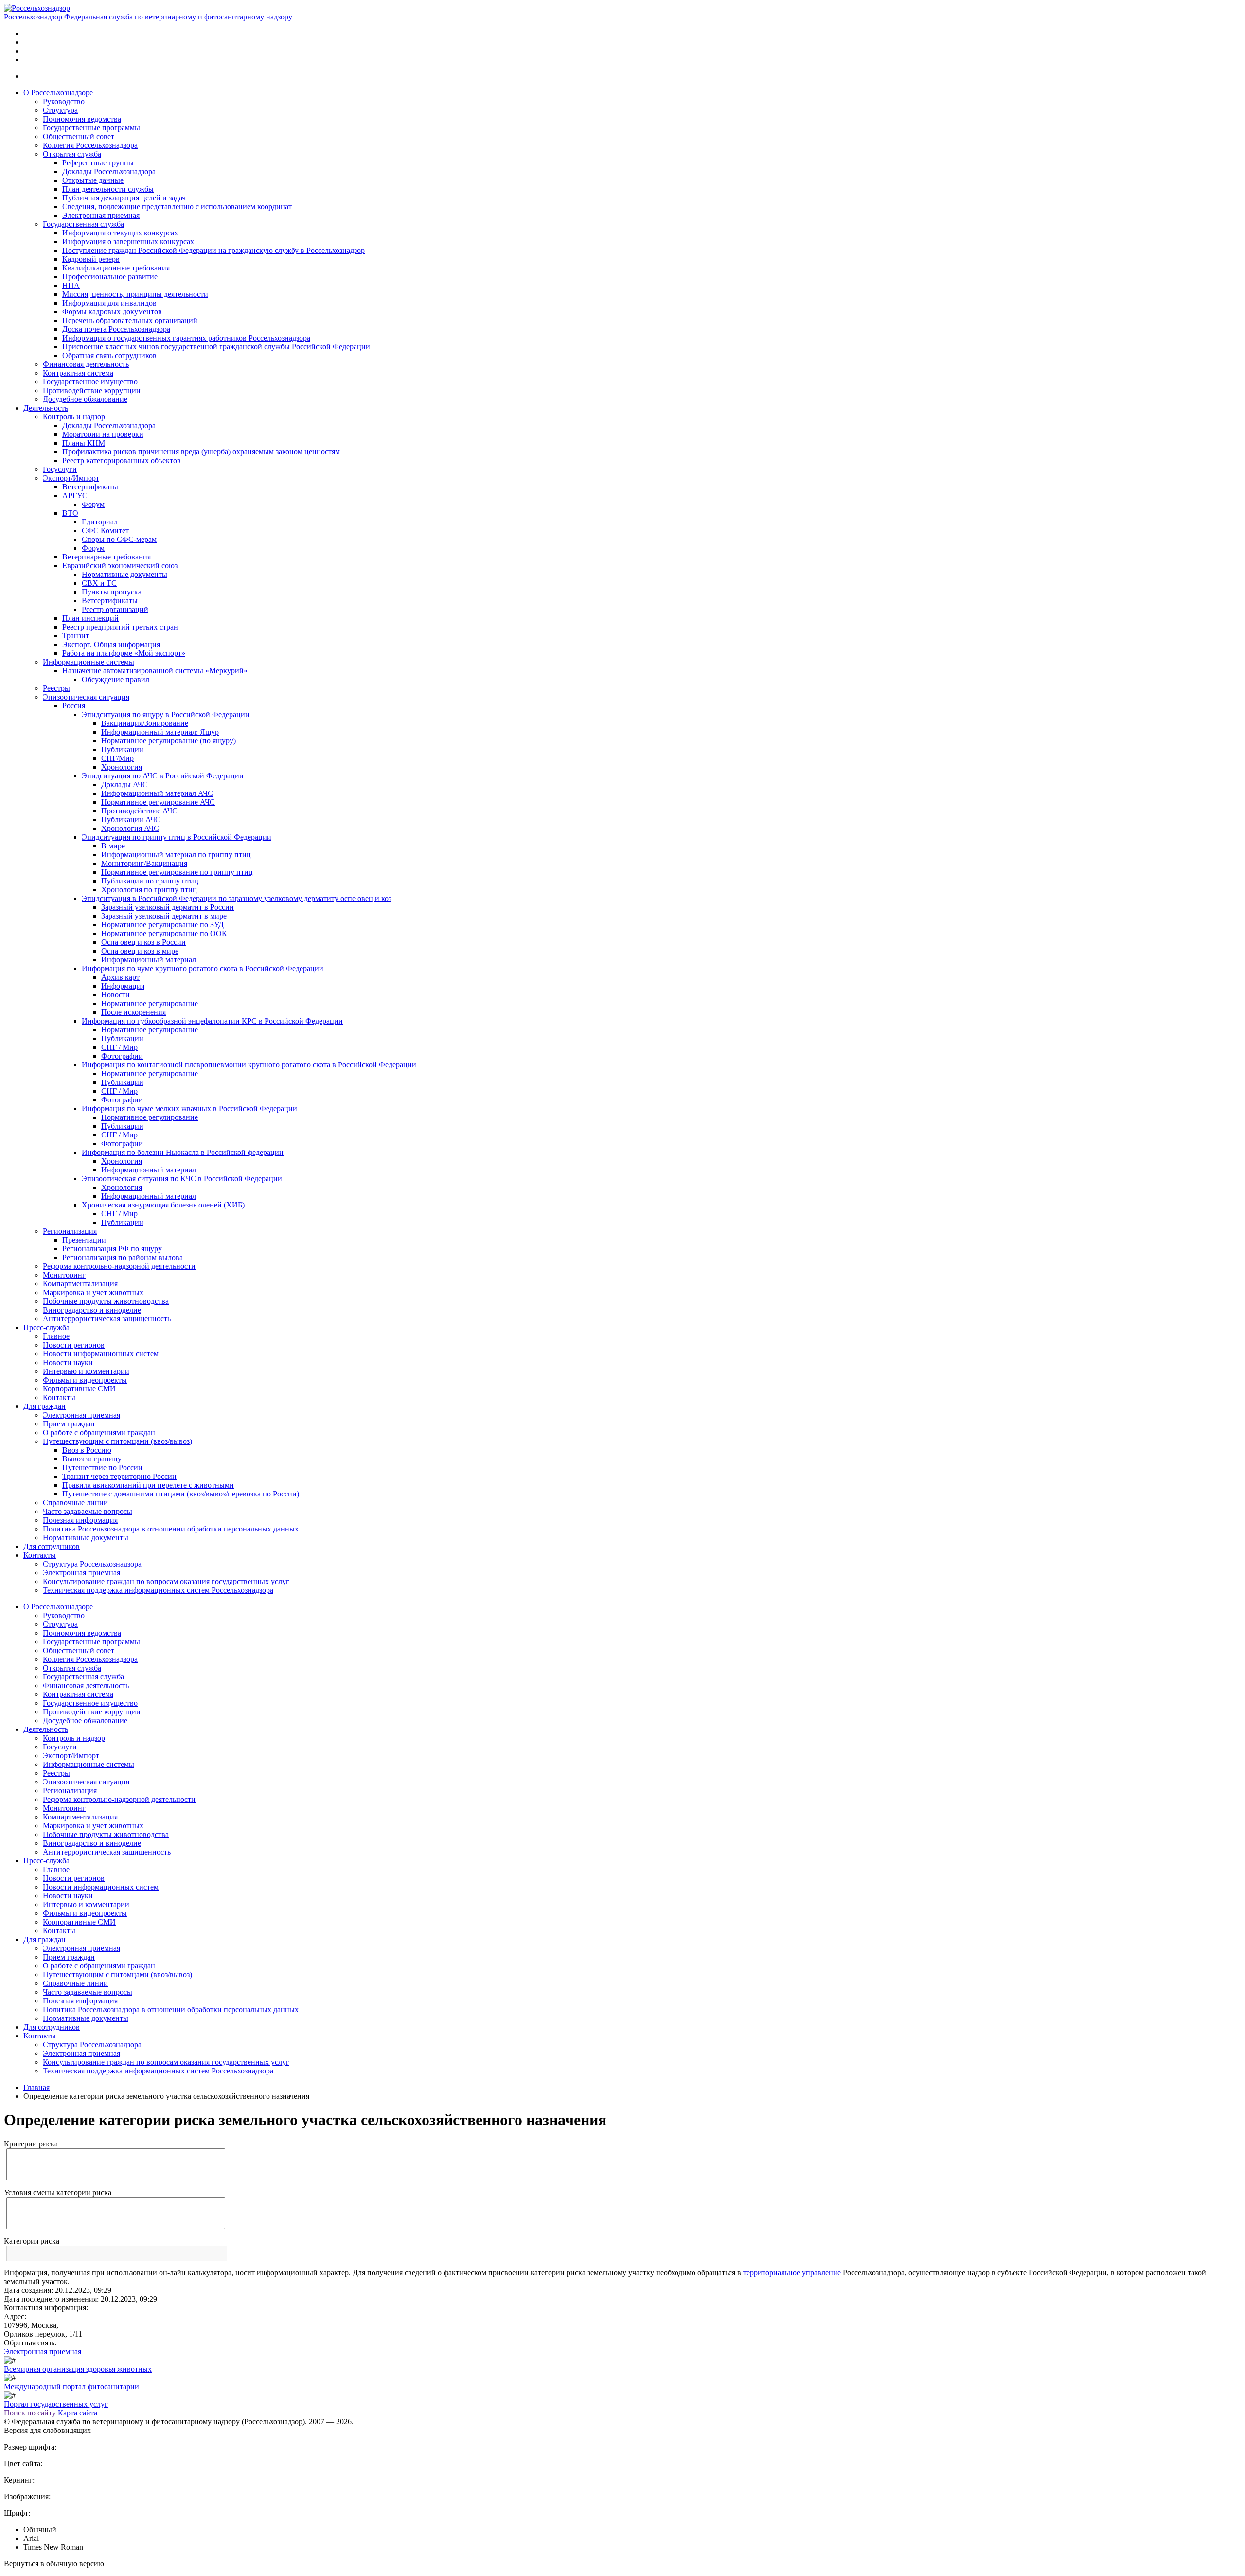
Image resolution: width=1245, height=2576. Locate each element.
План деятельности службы (108, 189)
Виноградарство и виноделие (92, 1310)
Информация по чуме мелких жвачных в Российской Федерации (189, 1108)
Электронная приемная (101, 215)
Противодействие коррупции (92, 390)
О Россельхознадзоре (58, 93)
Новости (116, 995)
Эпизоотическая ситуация (86, 697)
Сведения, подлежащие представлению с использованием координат (177, 207)
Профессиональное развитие (110, 277)
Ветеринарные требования (107, 557)
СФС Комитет (105, 531)
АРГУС (75, 495)
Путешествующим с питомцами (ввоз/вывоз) (117, 1441)
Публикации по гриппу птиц (150, 881)
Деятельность (46, 408)
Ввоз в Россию (87, 1450)
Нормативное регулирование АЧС (158, 802)
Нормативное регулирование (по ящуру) (169, 741)
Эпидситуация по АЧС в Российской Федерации (163, 776)
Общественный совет (79, 136)
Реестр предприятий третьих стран (120, 627)
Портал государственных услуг (56, 2404)
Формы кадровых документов (112, 312)
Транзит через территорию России (119, 1476)
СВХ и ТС (99, 583)
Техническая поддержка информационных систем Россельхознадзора (158, 1590)
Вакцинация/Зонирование (145, 723)
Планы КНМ (84, 443)
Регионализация (70, 1231)
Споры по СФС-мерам (119, 539)
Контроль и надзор (74, 417)
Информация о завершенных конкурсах (128, 242)
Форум (93, 504)
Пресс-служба (46, 1327)
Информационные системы (89, 662)
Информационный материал (149, 960)
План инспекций (90, 618)
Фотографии (122, 1056)
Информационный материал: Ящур (160, 732)
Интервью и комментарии (86, 1371)
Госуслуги (60, 469)
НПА (71, 285)
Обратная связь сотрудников (109, 355)
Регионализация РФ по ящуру (112, 1249)
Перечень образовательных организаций (130, 320)
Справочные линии (75, 1503)
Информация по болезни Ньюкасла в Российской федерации (183, 1152)
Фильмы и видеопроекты (85, 1380)
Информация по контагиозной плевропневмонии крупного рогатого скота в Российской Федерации (249, 1065)
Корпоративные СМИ (79, 1389)
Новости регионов (74, 1345)
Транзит (76, 636)
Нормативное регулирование (150, 1003)
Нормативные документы (124, 574)
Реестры (56, 688)
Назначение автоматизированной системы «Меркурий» (155, 671)
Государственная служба (83, 224)
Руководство (64, 101)
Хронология (122, 767)
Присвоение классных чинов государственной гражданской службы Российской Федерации (216, 347)
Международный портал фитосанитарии (71, 2387)
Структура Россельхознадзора (92, 1564)
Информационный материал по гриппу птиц (176, 855)
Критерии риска (31, 2144)
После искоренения (133, 1012)
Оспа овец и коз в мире (140, 951)
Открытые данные (93, 180)
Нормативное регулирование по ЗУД (162, 925)
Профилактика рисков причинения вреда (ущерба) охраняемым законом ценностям (201, 452)
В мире (113, 846)
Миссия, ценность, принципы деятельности (135, 294)
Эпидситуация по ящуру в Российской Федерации (166, 714)
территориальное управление (792, 2273)
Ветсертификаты (90, 487)
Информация (123, 986)
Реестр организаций (115, 609)
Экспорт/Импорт (71, 478)
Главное (56, 1336)
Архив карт (120, 977)
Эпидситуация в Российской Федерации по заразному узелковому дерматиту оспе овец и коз (237, 898)
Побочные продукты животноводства (106, 1301)
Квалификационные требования (116, 268)
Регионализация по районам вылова (123, 1257)
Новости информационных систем (101, 1354)
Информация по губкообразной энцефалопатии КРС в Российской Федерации (212, 1021)
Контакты (59, 1397)
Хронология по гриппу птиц (149, 890)
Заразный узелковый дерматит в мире (164, 916)
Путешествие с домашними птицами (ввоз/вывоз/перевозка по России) (181, 1494)
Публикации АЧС (131, 820)
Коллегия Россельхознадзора (90, 145)
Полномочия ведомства (82, 119)
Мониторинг (64, 1275)
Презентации (84, 1240)
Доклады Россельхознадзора (109, 171)
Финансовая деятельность (86, 364)
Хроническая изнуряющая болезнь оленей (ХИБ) (163, 1205)
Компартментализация (80, 1284)
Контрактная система (78, 373)
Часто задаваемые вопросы (88, 1511)
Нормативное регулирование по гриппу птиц (177, 872)
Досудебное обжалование (85, 399)
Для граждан (44, 1406)
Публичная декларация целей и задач (124, 198)
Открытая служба (72, 154)
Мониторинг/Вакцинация (144, 863)
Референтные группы (98, 163)
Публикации (122, 749)
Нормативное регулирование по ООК (164, 933)
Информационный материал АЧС (157, 793)
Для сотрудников (52, 1546)
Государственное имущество (90, 382)
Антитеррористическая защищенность (107, 1319)
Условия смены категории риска (58, 2192)
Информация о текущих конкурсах (120, 233)
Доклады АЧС (124, 784)
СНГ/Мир (117, 758)
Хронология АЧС (130, 828)
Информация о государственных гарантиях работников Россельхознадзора (186, 338)
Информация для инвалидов (109, 303)
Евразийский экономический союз (120, 566)
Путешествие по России (102, 1468)
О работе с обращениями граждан (99, 1432)
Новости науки (68, 1362)
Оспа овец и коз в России (143, 942)
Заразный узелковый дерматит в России (168, 907)
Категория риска (32, 2241)
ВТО (70, 513)
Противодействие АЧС (139, 811)
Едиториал (100, 522)
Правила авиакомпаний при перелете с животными (148, 1485)
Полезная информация (80, 1520)
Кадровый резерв (91, 259)
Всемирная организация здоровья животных (78, 2369)
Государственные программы (91, 128)
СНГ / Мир (119, 1047)
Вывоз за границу (92, 1459)
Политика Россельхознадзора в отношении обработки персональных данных (171, 1529)
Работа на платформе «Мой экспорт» (124, 653)
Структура (60, 110)
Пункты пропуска (112, 592)
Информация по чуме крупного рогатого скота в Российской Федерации (203, 968)
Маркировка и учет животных (93, 1292)
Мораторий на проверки (103, 434)
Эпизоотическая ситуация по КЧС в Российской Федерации (182, 1179)
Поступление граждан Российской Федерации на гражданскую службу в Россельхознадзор (213, 250)
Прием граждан (69, 1424)
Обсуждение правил (116, 679)
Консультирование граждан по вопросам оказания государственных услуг (166, 1581)
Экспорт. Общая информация (111, 644)
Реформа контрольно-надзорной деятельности (119, 1266)
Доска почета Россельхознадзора (116, 329)
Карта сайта (78, 2413)
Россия (74, 706)
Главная (36, 2087)
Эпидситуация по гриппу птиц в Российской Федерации (177, 837)
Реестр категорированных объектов (122, 460)
